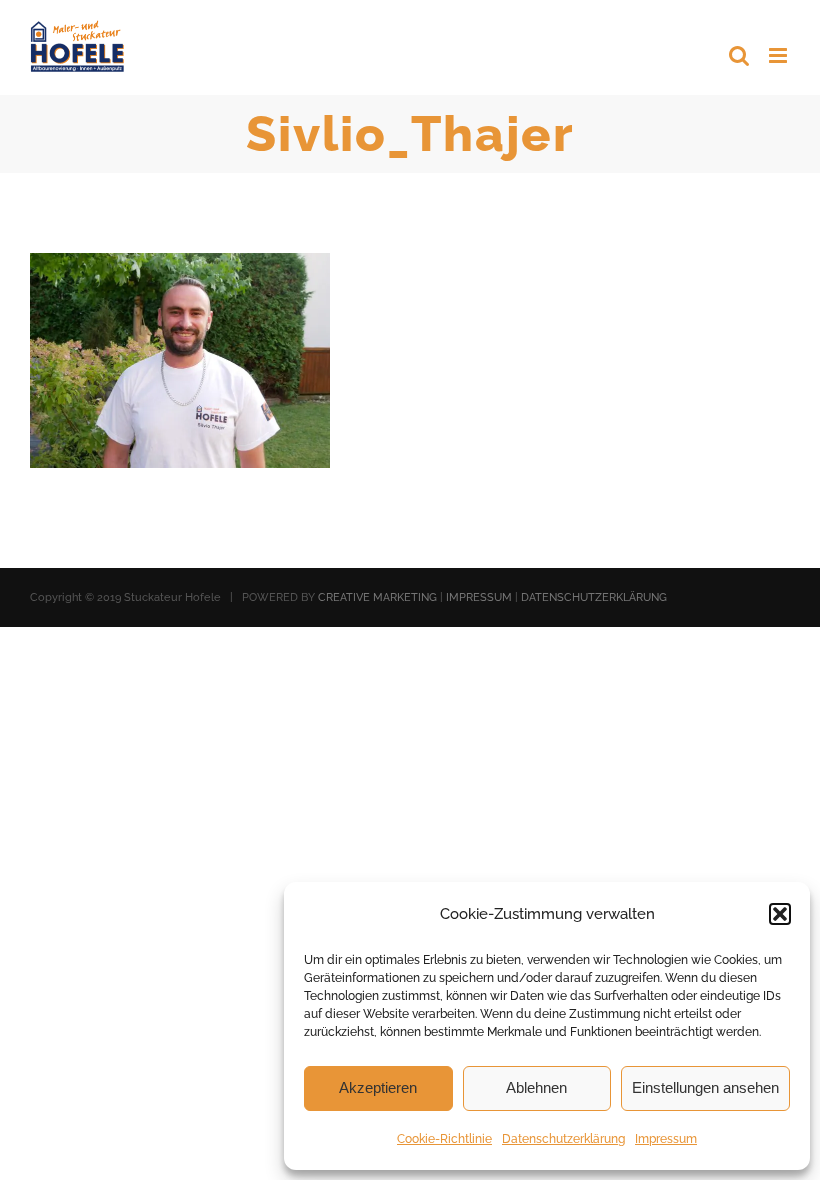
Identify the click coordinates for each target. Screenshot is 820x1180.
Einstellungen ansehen (705, 1087)
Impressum (666, 1139)
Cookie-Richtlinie (444, 1139)
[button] (780, 914)
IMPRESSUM (479, 597)
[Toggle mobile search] (739, 55)
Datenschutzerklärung (563, 1139)
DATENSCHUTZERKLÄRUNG (594, 597)
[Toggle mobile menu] (779, 55)
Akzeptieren (378, 1087)
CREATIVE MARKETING (377, 597)
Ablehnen (536, 1087)
